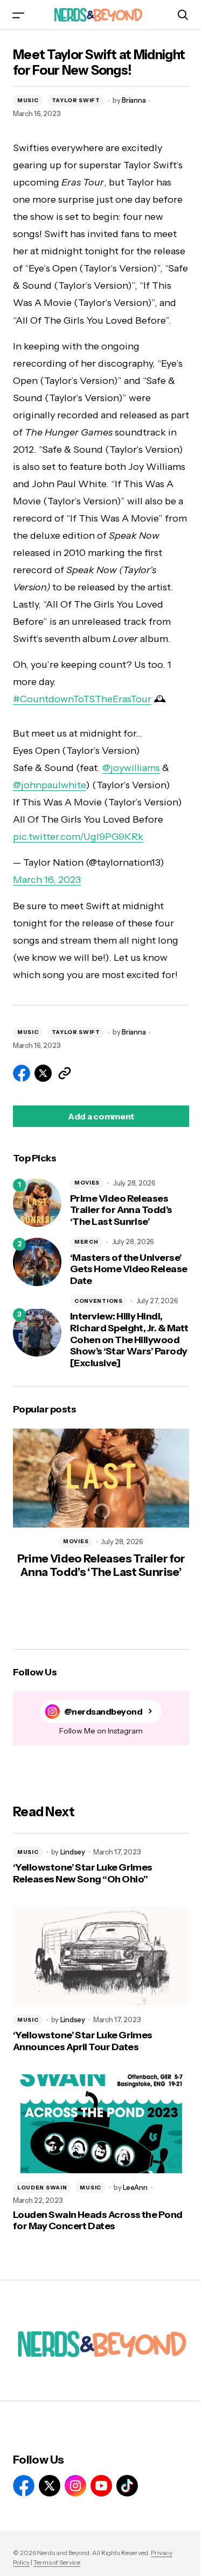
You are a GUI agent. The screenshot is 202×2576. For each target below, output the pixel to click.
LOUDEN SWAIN (42, 2188)
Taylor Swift (76, 100)
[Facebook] (24, 2486)
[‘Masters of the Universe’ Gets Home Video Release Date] (37, 1262)
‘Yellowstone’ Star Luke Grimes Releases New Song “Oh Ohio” (83, 1874)
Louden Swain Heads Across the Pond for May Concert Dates (98, 2221)
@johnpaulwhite (49, 785)
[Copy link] (65, 1073)
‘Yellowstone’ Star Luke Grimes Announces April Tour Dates (83, 2041)
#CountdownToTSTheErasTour (82, 699)
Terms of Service (57, 2562)
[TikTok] (127, 2486)
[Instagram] (75, 2486)
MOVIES (87, 1183)
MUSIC (28, 100)
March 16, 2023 (47, 880)
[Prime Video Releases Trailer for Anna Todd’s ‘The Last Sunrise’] (37, 1203)
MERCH (86, 1242)
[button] (18, 15)
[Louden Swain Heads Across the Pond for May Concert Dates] (101, 2124)
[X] (50, 2486)
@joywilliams (131, 768)
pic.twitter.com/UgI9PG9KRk (78, 837)
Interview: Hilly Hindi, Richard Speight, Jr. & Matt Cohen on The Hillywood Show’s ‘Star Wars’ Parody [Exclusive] (129, 1340)
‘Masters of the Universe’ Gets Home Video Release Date (129, 1269)
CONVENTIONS (99, 1301)
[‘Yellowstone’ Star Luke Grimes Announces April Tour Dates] (101, 1956)
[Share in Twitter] (43, 1073)
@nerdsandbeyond (103, 1712)
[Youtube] (101, 2486)
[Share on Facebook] (22, 1073)
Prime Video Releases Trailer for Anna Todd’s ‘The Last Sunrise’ (121, 1210)
